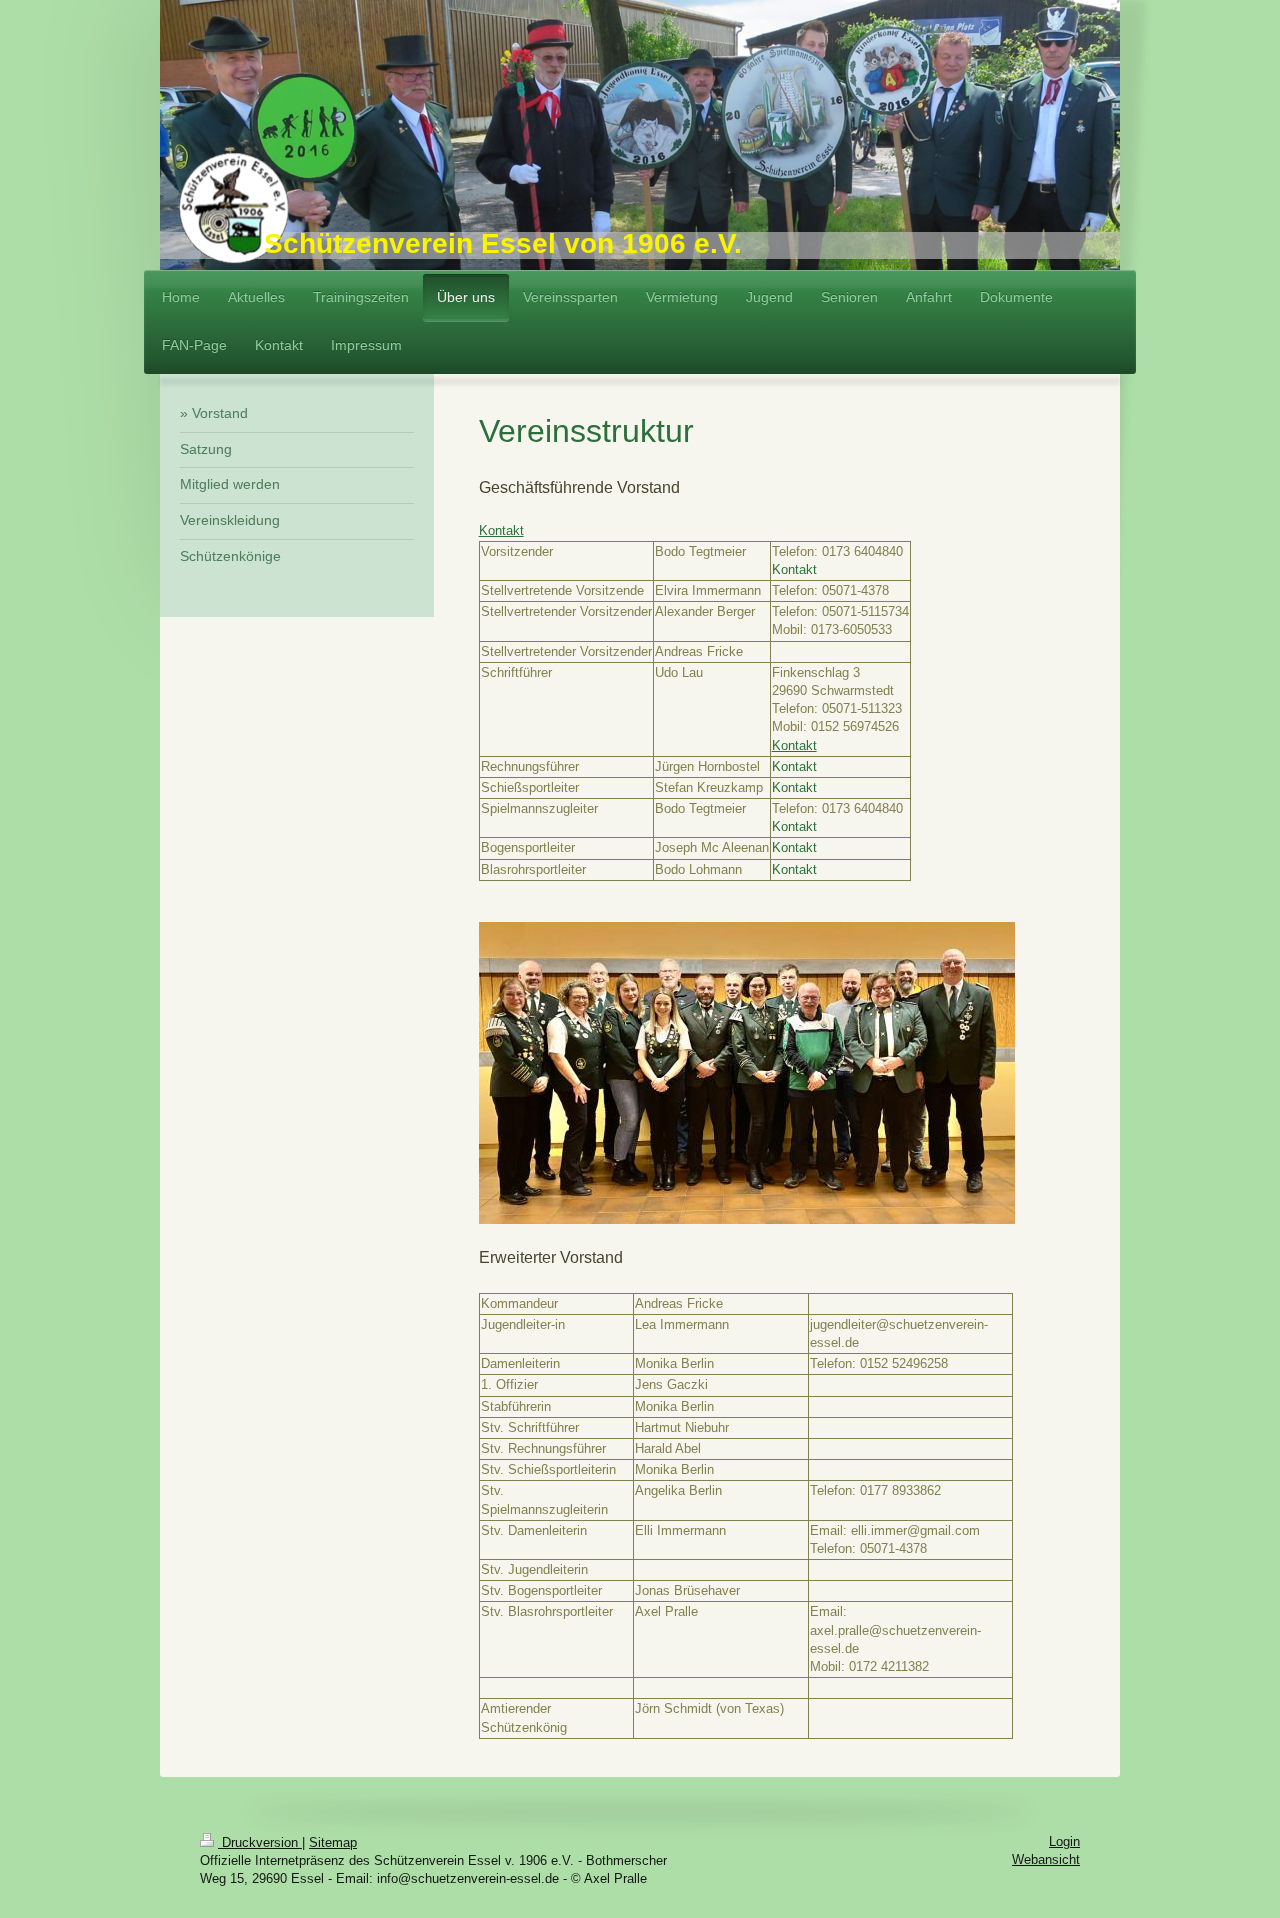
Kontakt (501, 530)
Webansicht (1046, 1859)
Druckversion (260, 1842)
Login (1064, 1841)
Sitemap (333, 1842)
